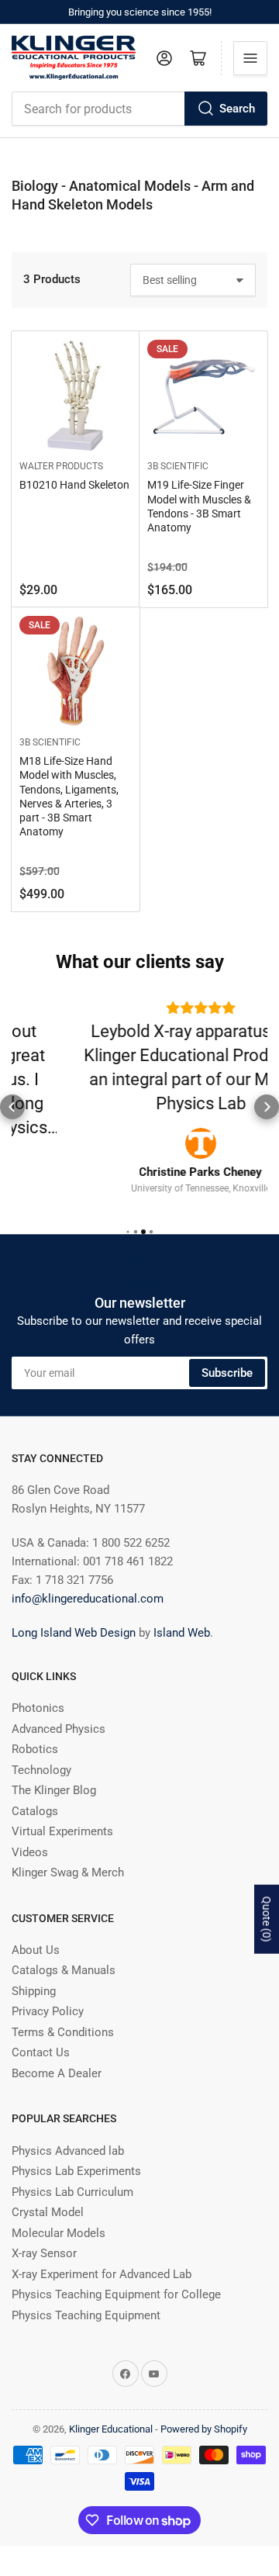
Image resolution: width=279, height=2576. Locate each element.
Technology (41, 1751)
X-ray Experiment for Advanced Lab (102, 2256)
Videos (30, 1834)
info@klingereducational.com (88, 1581)
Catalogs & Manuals (64, 1952)
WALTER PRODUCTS (61, 466)
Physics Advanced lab (68, 2132)
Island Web (182, 1615)
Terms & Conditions (63, 2014)
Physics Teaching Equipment (86, 2297)
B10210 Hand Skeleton (74, 485)
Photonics (38, 1690)
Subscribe (227, 1354)
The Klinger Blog (54, 1772)
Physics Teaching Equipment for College (116, 2277)
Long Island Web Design (74, 1615)
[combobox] (139, 109)
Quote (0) (267, 1919)
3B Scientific (178, 466)
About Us (36, 1932)
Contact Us (41, 2035)
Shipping (34, 1973)
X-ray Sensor (44, 2235)
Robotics (35, 1731)
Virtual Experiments (62, 1814)
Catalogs (35, 1793)
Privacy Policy (48, 1993)
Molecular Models (59, 2215)
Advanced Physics (59, 1710)
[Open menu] (250, 58)
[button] (12, 1098)
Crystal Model (48, 2194)
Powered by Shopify (204, 2411)
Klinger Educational (112, 2411)
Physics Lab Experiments (76, 2153)
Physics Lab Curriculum (72, 2173)
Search (237, 109)
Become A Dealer (57, 2056)
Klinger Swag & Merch (68, 1855)
